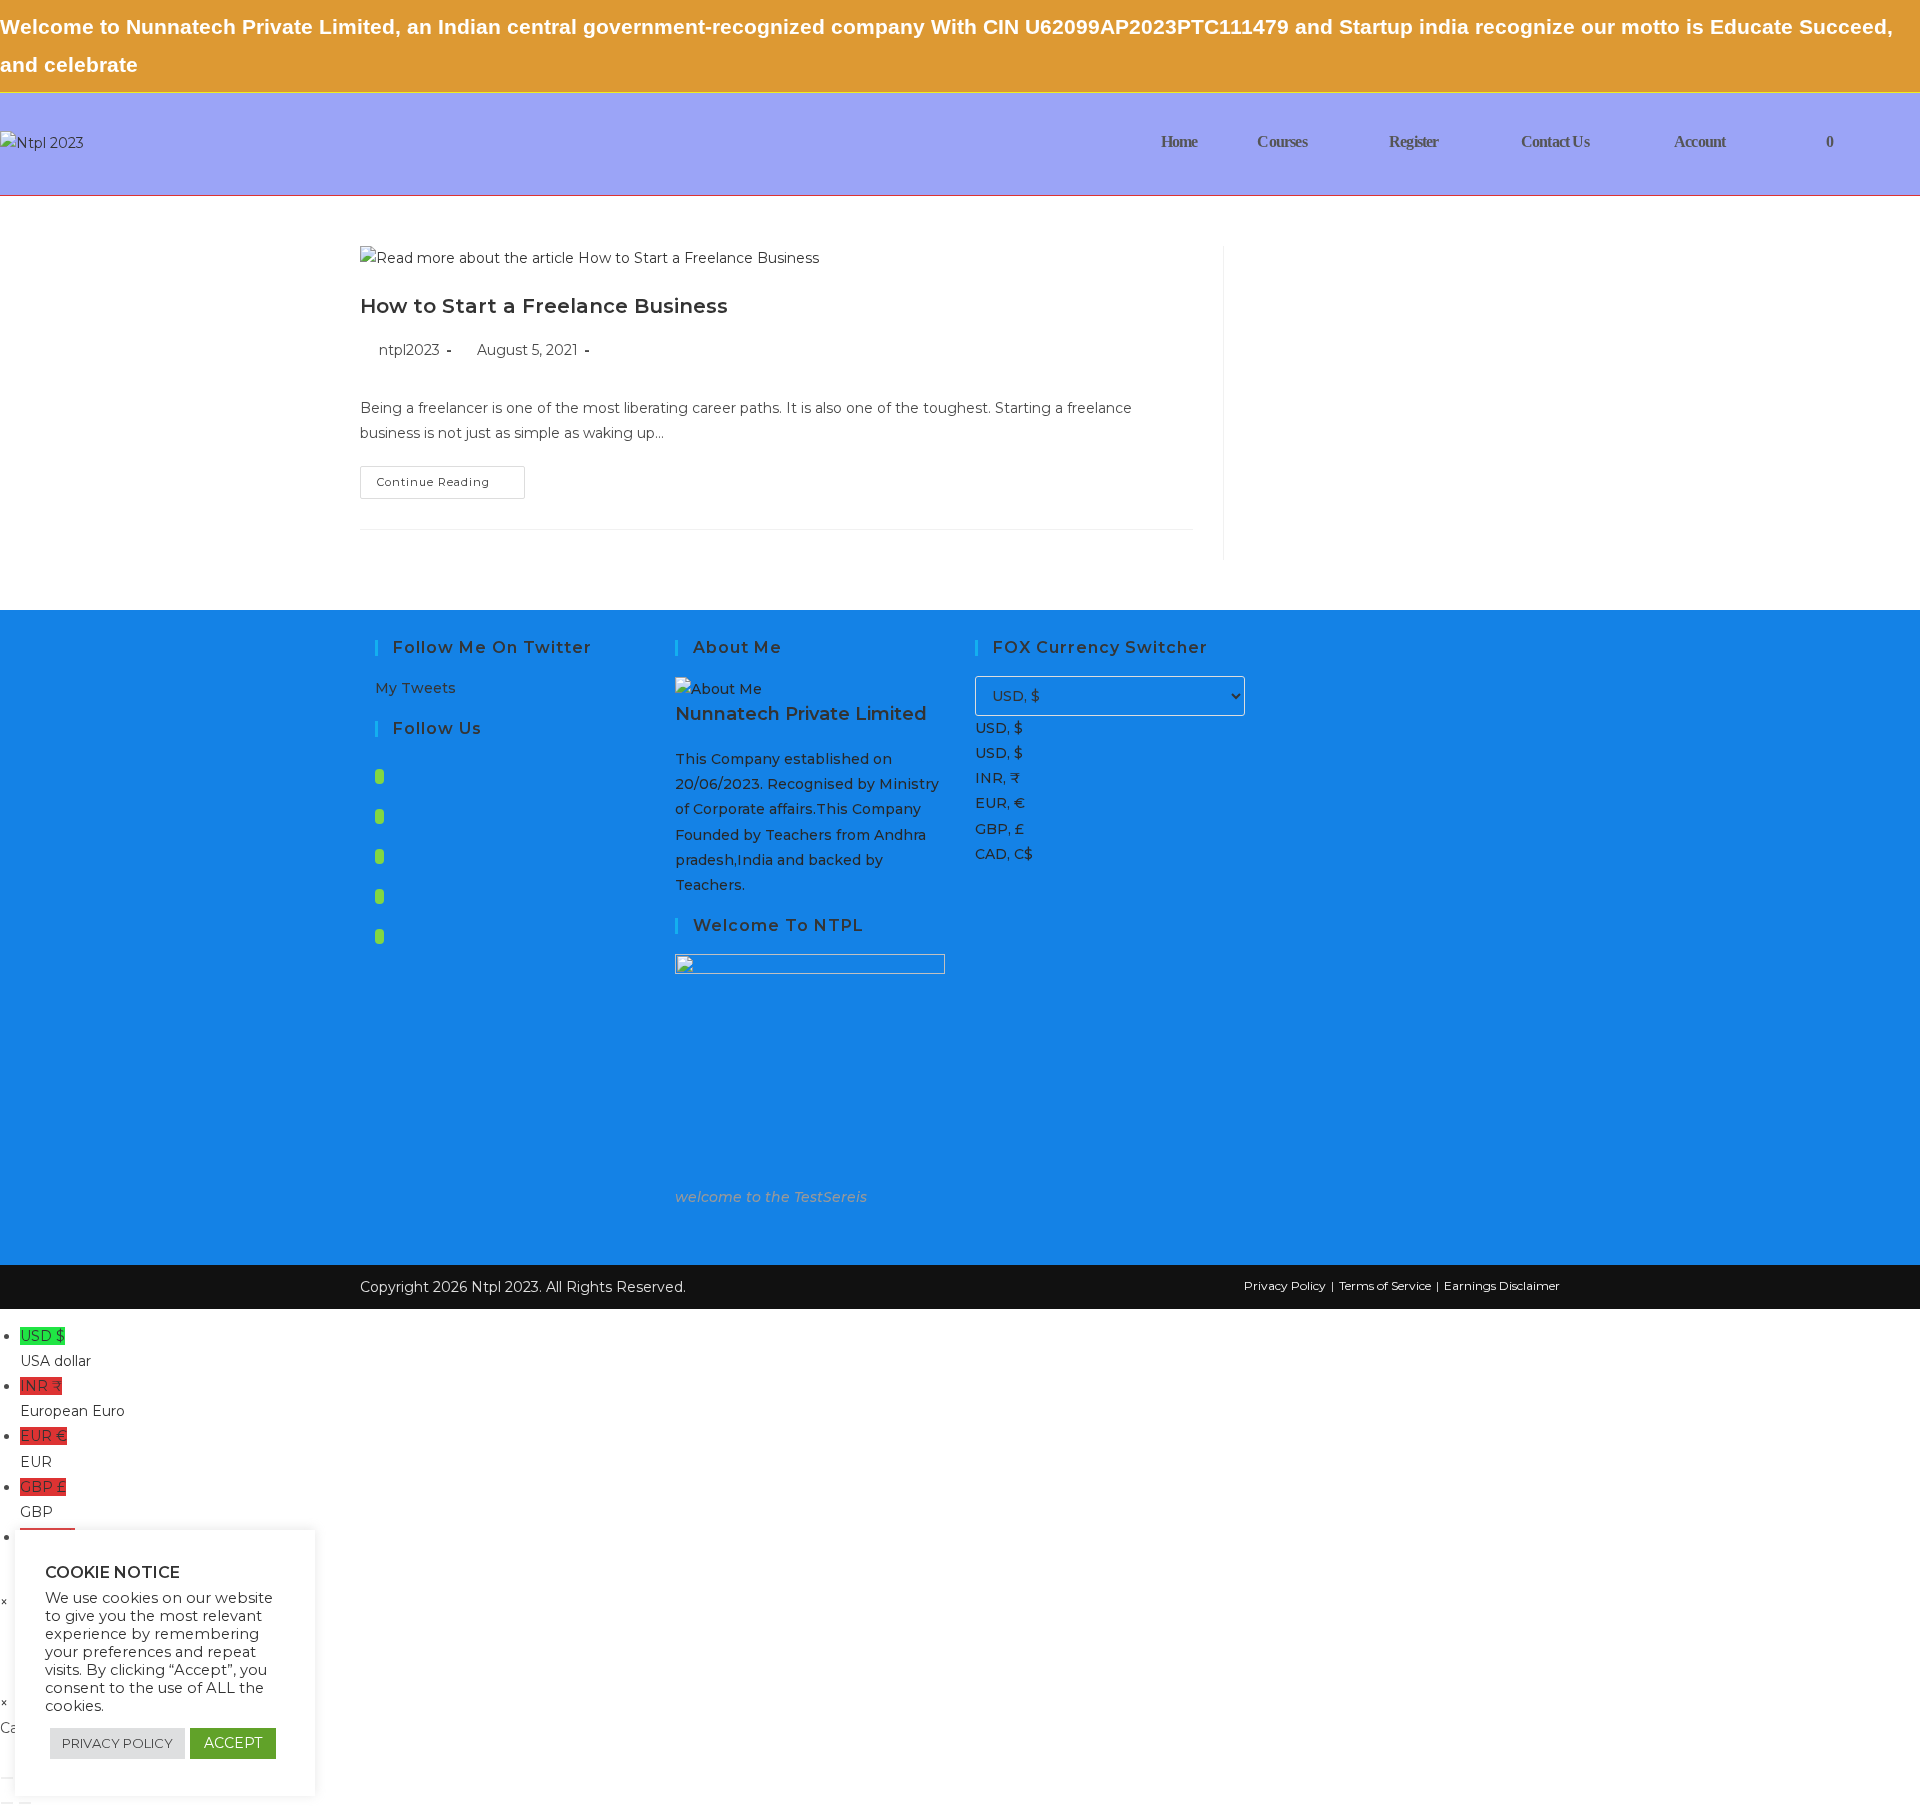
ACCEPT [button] (233, 1743)
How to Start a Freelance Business (544, 306)
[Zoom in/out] (7, 1778)
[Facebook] (379, 816)
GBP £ (43, 1499)
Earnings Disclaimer (1502, 1285)
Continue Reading (451, 486)
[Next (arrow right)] (25, 1803)
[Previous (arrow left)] (7, 1803)
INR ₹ (72, 1398)
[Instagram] (379, 856)
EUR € (43, 1448)
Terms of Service (1385, 1285)
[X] (379, 776)
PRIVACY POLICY (117, 1743)
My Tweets (415, 688)
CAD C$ (47, 1549)
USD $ (55, 1348)
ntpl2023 (409, 350)
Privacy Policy (1285, 1285)
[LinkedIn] (379, 896)
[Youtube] (379, 936)
